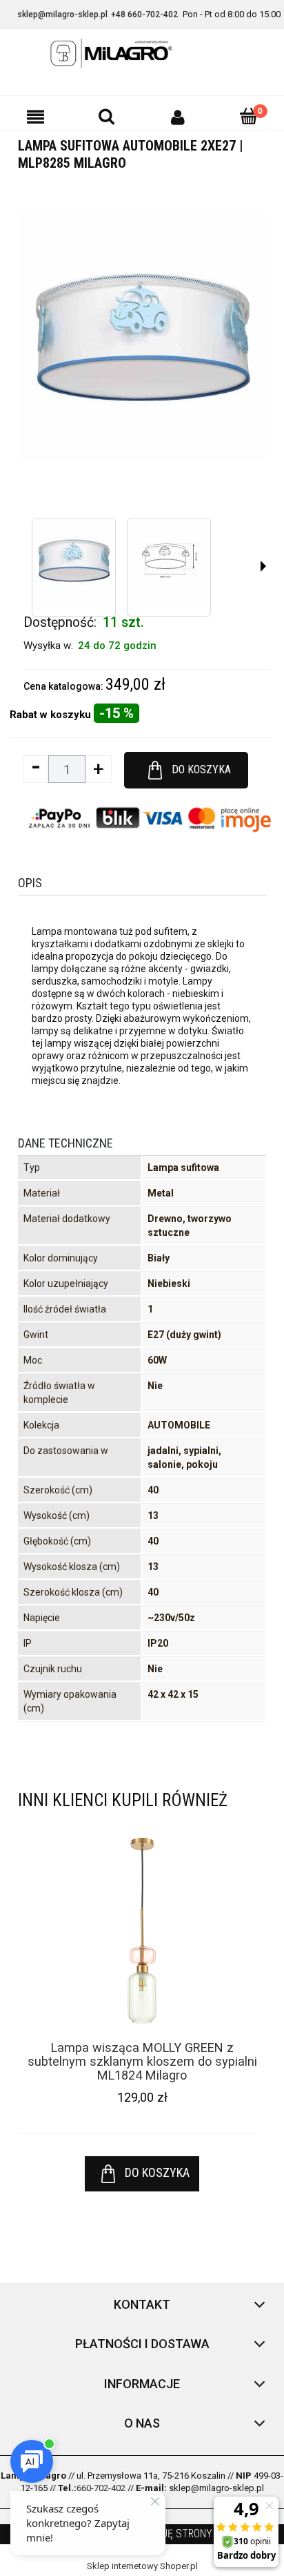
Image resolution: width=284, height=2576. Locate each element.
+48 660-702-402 (144, 14)
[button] (35, 117)
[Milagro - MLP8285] (74, 561)
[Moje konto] (177, 117)
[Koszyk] (248, 116)
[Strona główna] (142, 53)
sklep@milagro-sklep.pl (62, 14)
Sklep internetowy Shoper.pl (142, 2566)
